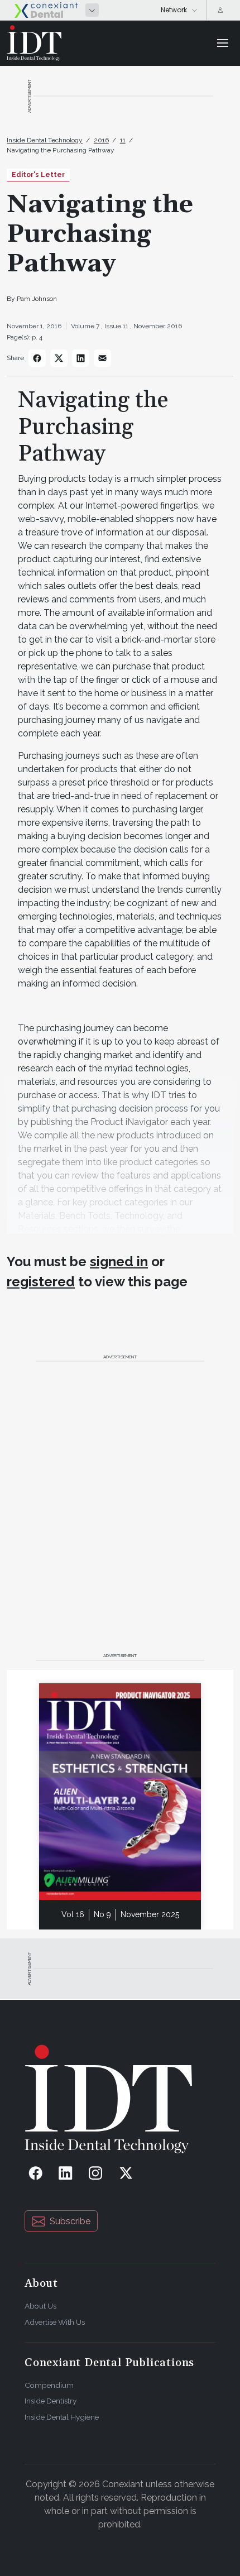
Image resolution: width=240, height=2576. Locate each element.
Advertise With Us (55, 2322)
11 (123, 140)
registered (41, 1282)
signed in (119, 1261)
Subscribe (70, 2221)
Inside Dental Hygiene (62, 2417)
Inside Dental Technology (45, 140)
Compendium (49, 2385)
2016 (101, 140)
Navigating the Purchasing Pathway (61, 150)
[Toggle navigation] (223, 43)
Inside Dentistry (51, 2401)
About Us (40, 2306)
